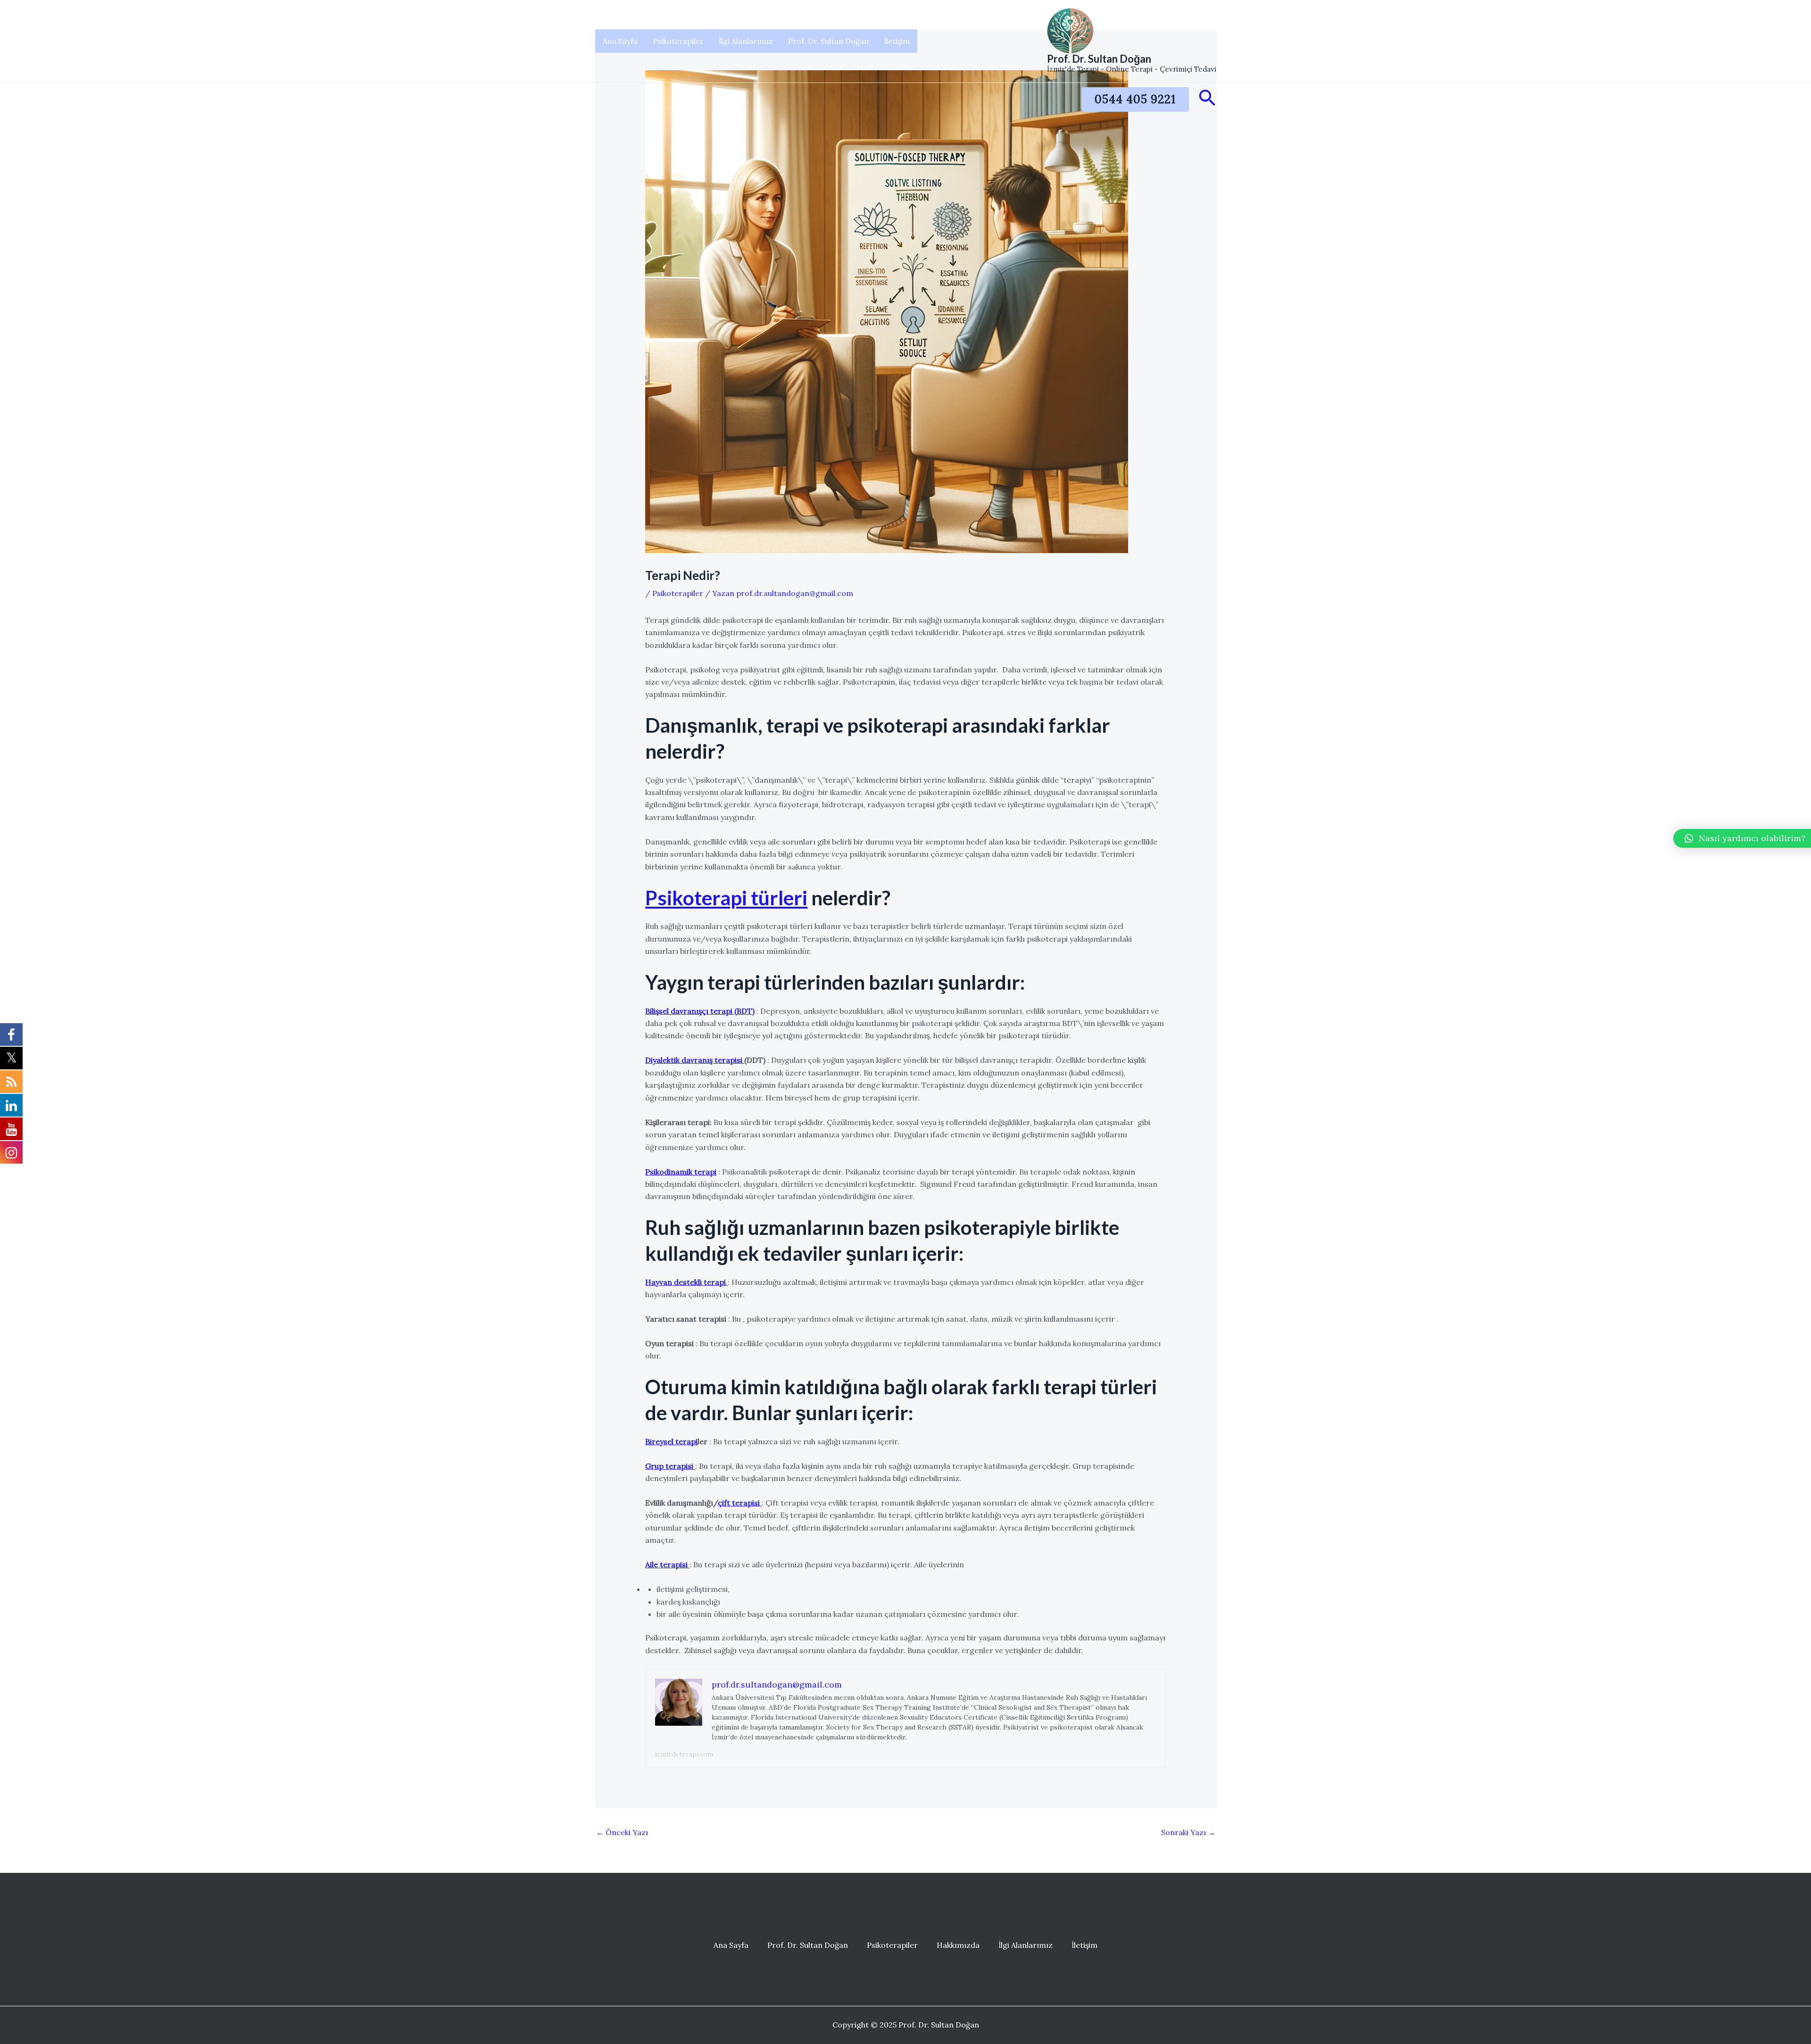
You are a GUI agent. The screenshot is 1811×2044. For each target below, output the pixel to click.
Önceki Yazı (622, 1832)
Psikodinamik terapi (681, 1172)
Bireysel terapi (671, 1441)
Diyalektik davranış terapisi (695, 1060)
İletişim (897, 41)
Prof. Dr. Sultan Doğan (828, 41)
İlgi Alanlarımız (746, 41)
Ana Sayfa (620, 41)
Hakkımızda (958, 1945)
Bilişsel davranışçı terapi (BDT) (700, 1011)
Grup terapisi (670, 1466)
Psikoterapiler (678, 41)
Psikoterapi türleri (726, 898)
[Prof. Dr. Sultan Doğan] (1070, 30)
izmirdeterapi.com (684, 1754)
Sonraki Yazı (1188, 1832)
